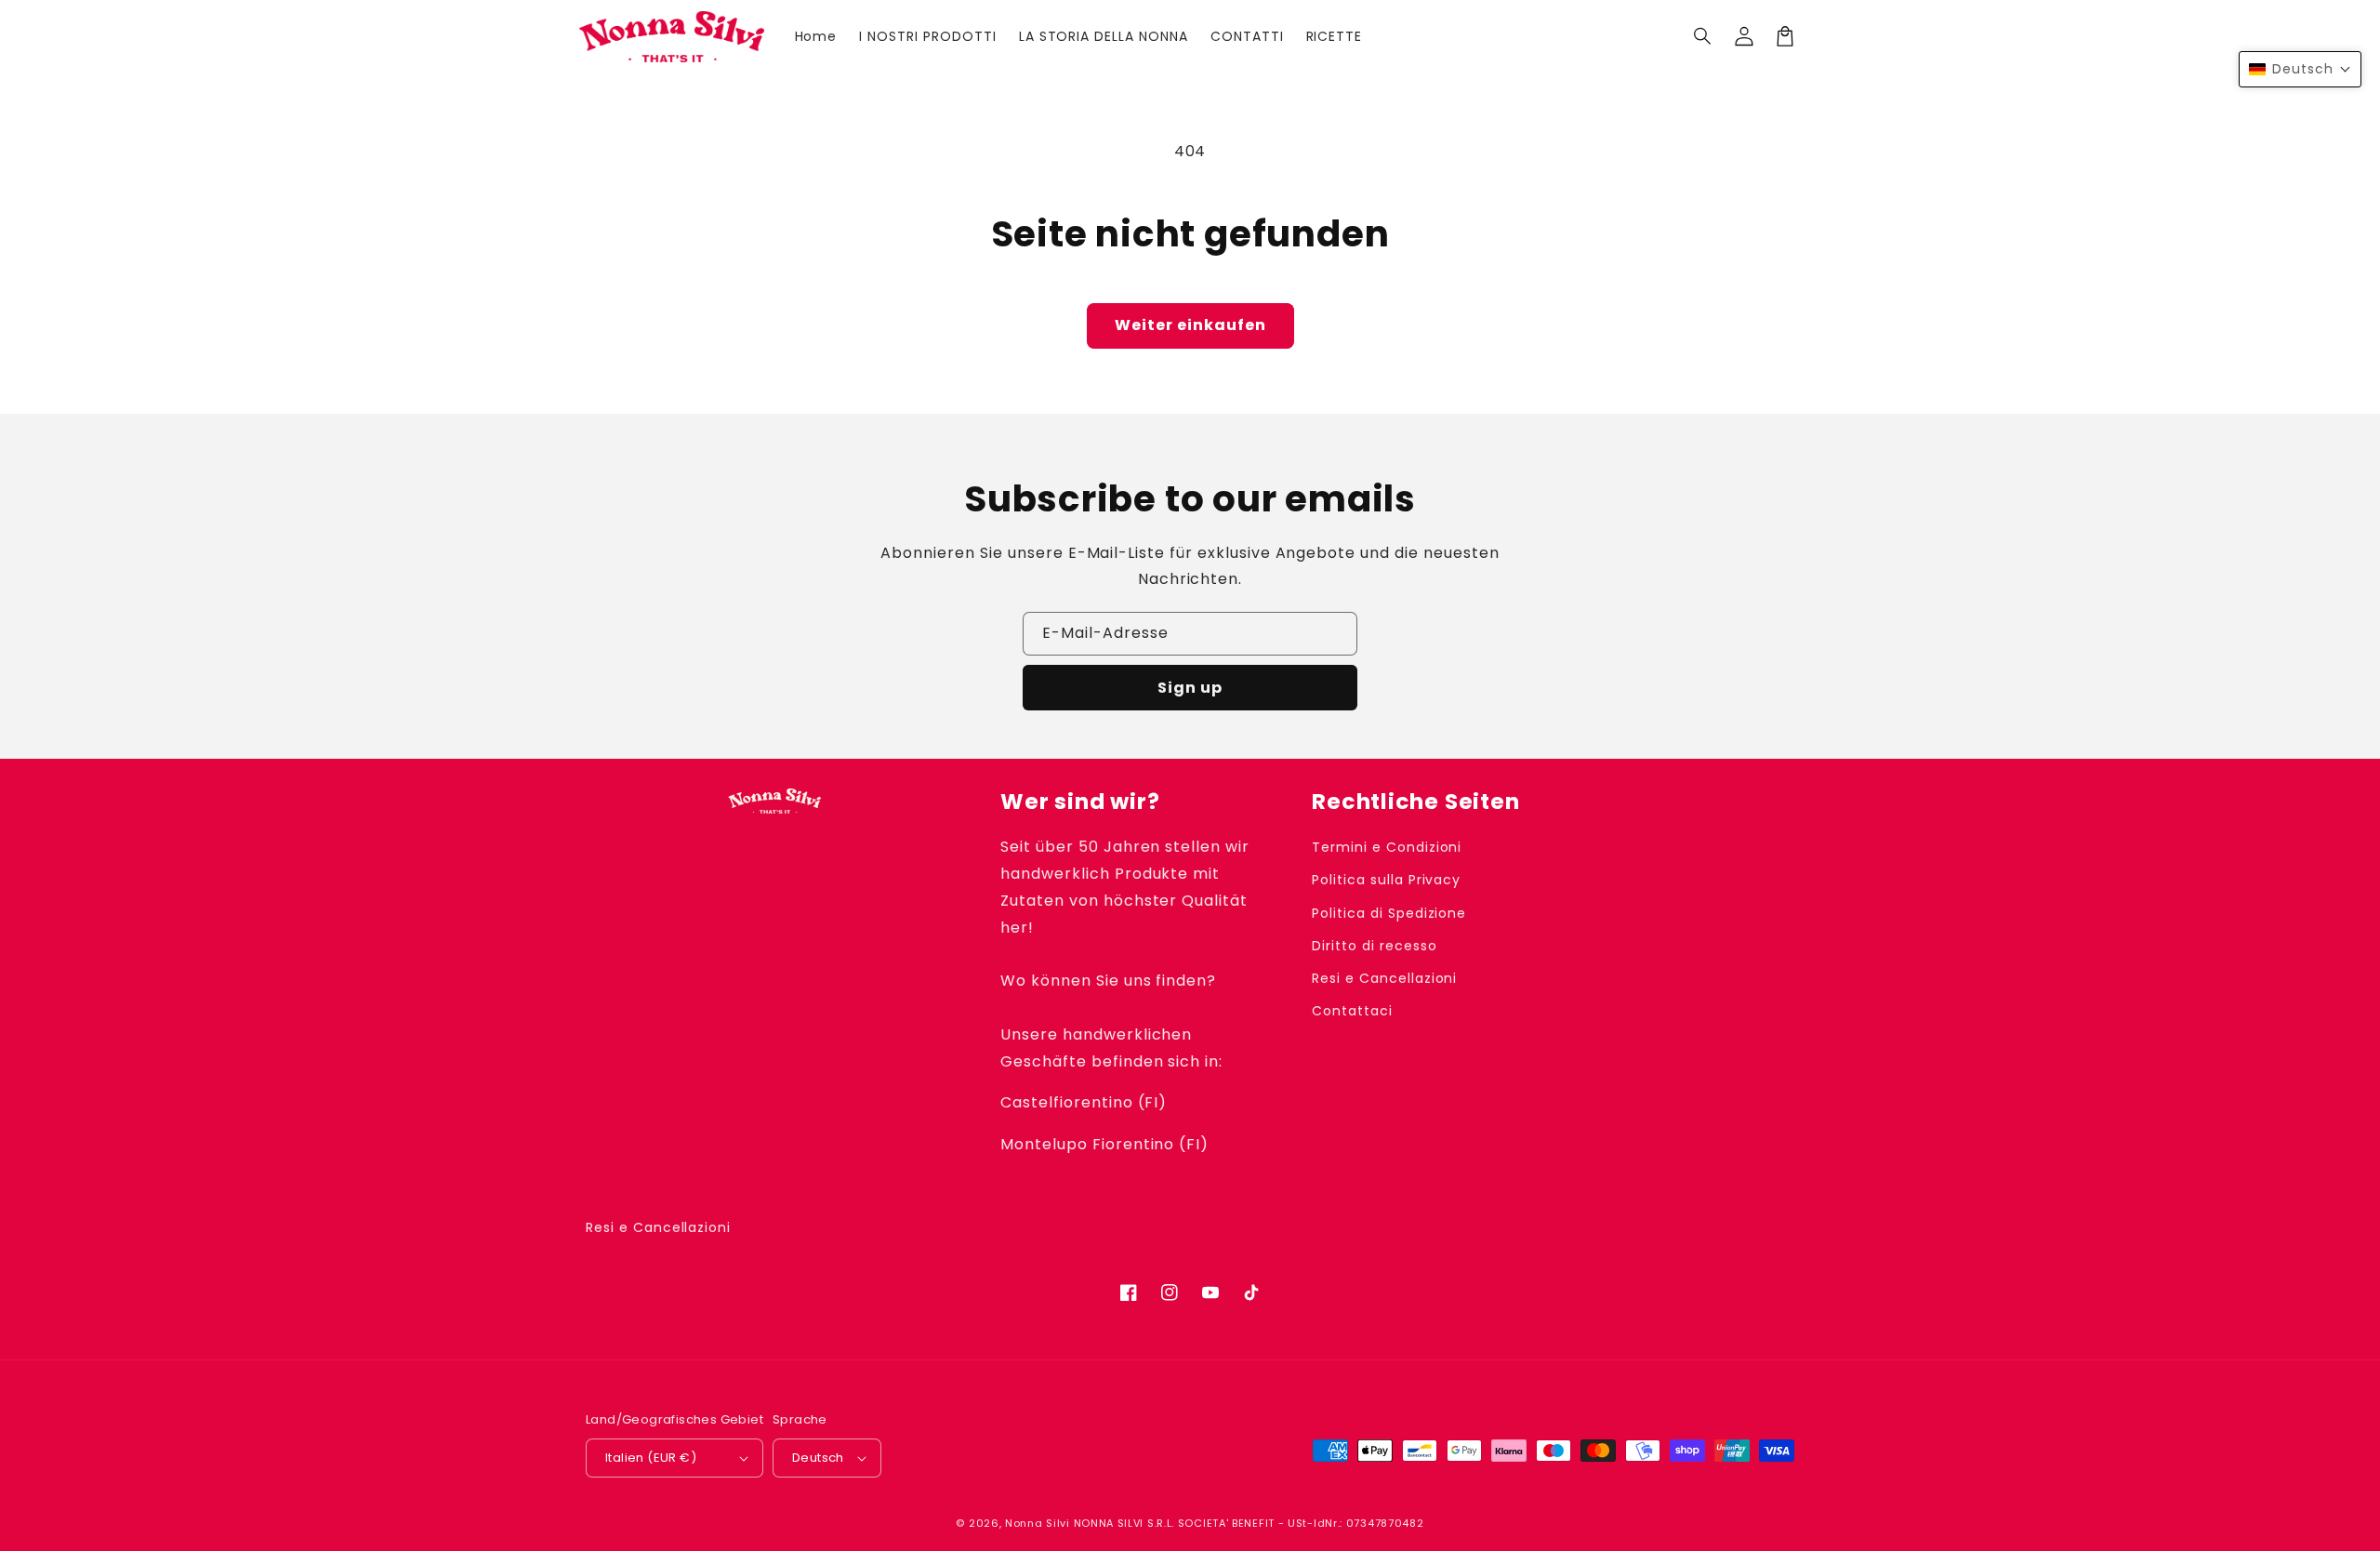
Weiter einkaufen (1190, 325)
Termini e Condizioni (1387, 847)
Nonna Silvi (1038, 1523)
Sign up (1190, 688)
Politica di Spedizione (1389, 913)
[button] (1703, 36)
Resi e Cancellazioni (1384, 978)
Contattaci (1352, 1011)
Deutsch (818, 1458)
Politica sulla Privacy (1386, 880)
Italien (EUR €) (651, 1458)
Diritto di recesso (1374, 946)
